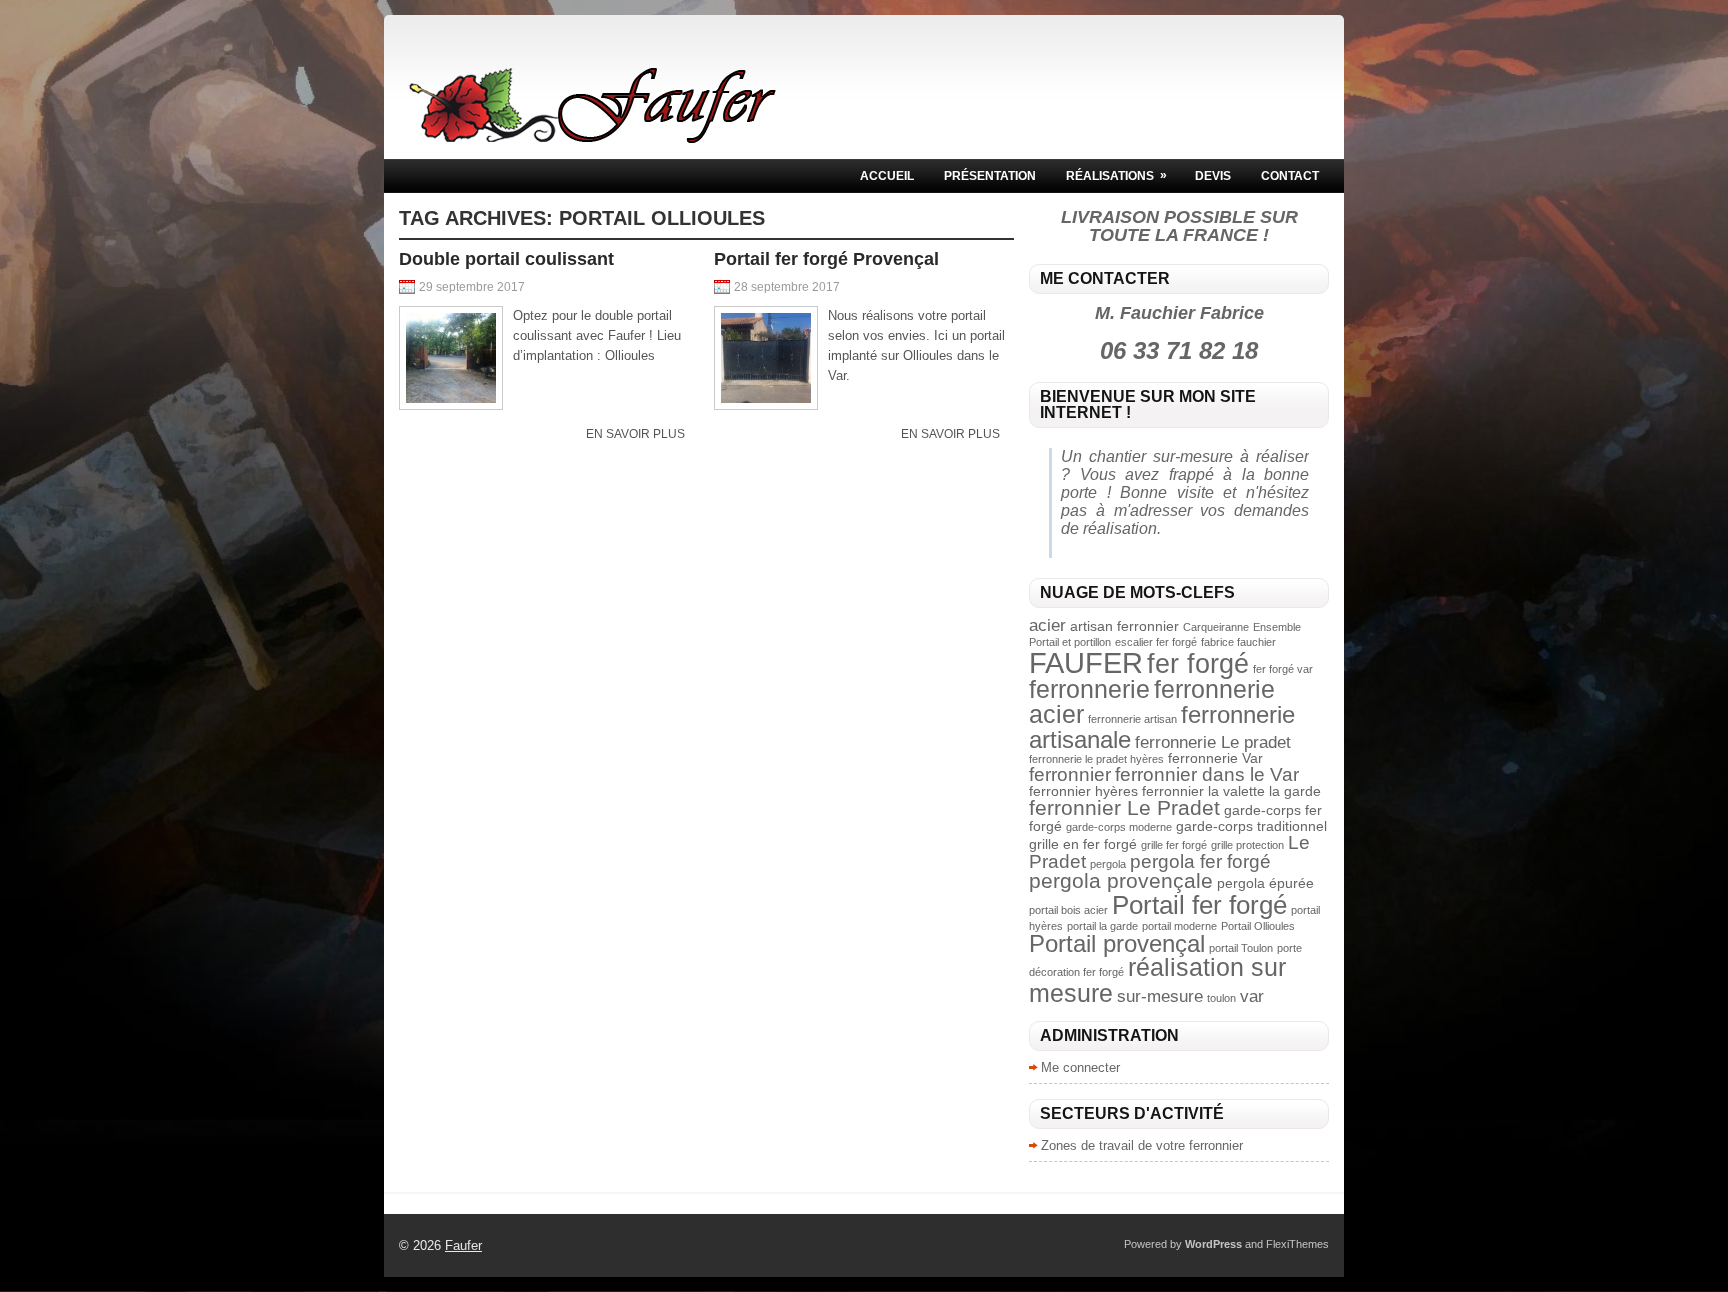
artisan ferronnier (1124, 626)
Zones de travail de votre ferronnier (1142, 1145)
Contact (1290, 176)
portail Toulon (1241, 948)
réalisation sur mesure (1157, 979)
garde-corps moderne (1119, 827)
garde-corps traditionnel (1251, 826)
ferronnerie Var (1215, 758)
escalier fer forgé (1156, 642)
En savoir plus (635, 434)
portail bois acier (1068, 910)
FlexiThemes (1297, 1244)
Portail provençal (1117, 943)
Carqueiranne (1216, 627)
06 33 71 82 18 (1179, 350)
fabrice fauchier (1238, 642)
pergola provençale (1121, 880)
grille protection (1247, 845)
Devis (1213, 176)
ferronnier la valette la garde (1231, 791)
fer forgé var (1283, 669)
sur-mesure (1160, 996)
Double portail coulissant (506, 259)
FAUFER (1086, 662)
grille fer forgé (1174, 845)
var (1252, 996)
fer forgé (1198, 663)
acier (1047, 625)
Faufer (463, 1245)
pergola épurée (1265, 883)
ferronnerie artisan (1132, 719)
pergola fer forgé (1200, 861)
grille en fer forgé (1083, 844)
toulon (1221, 998)
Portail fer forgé (1199, 905)
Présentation (990, 176)
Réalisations (1116, 175)
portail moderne (1179, 926)
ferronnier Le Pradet (1124, 807)
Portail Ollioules (1258, 926)
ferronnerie (1089, 689)
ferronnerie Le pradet (1213, 742)
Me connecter (1080, 1067)
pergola (1108, 864)
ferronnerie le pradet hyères (1096, 759)
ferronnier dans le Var (1207, 774)
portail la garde (1102, 926)
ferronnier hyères (1083, 791)
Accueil (887, 176)
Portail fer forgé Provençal (826, 259)
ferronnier (1070, 774)
